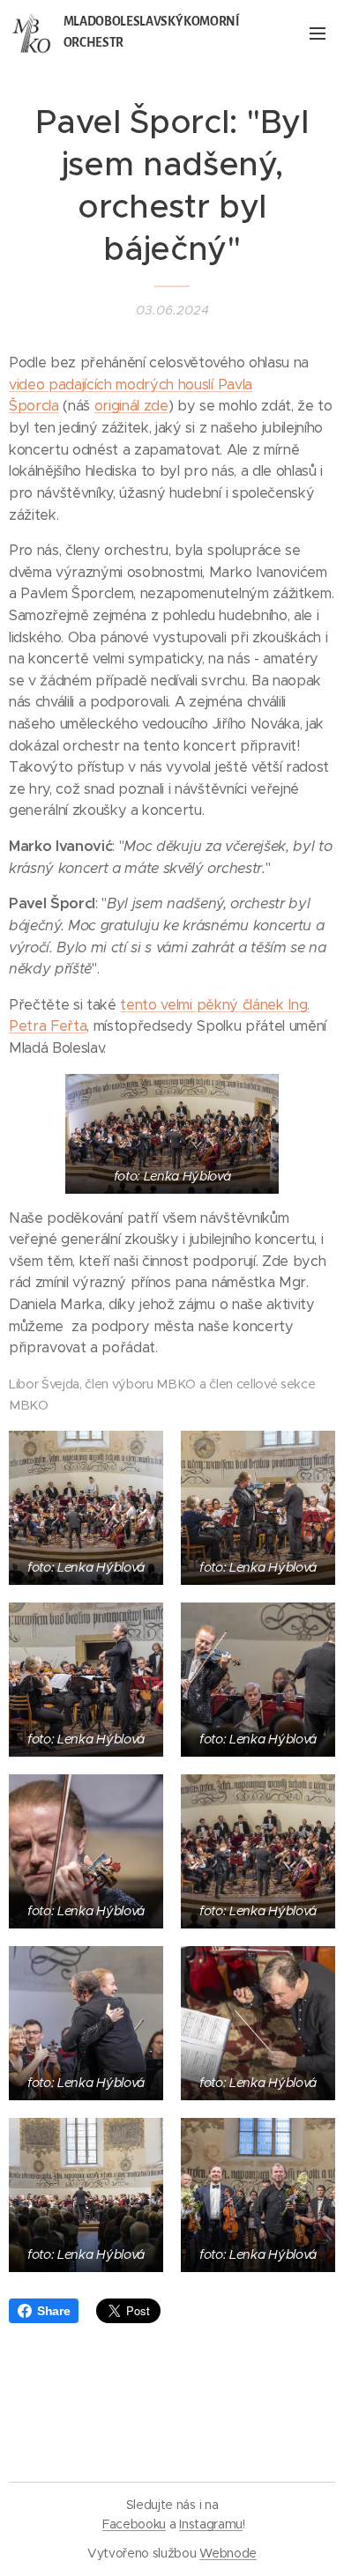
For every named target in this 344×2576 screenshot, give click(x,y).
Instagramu (211, 2524)
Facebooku (134, 2524)
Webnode (228, 2553)
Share (53, 2311)
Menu (318, 33)
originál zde (131, 406)
